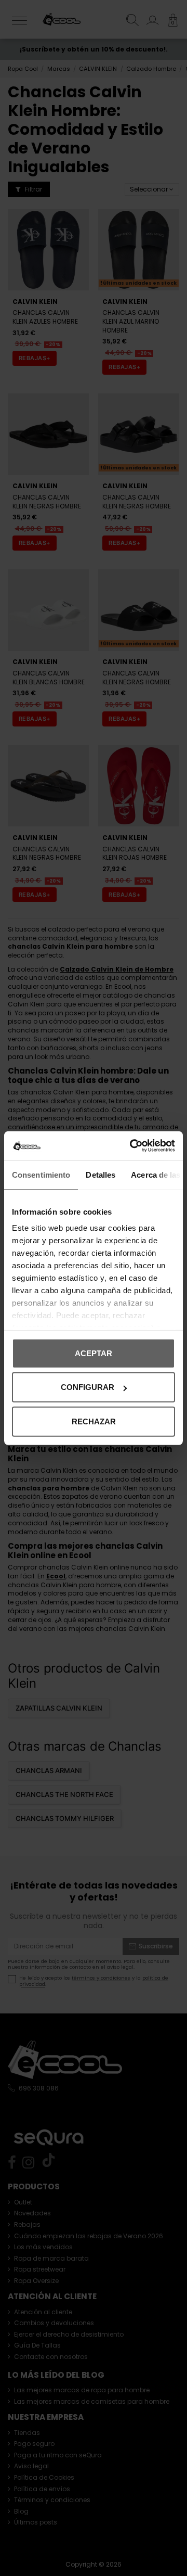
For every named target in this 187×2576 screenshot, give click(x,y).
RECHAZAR (94, 1421)
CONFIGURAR (88, 1387)
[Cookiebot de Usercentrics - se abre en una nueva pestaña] (132, 1146)
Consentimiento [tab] (41, 1174)
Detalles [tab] (101, 1174)
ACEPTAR (94, 1353)
